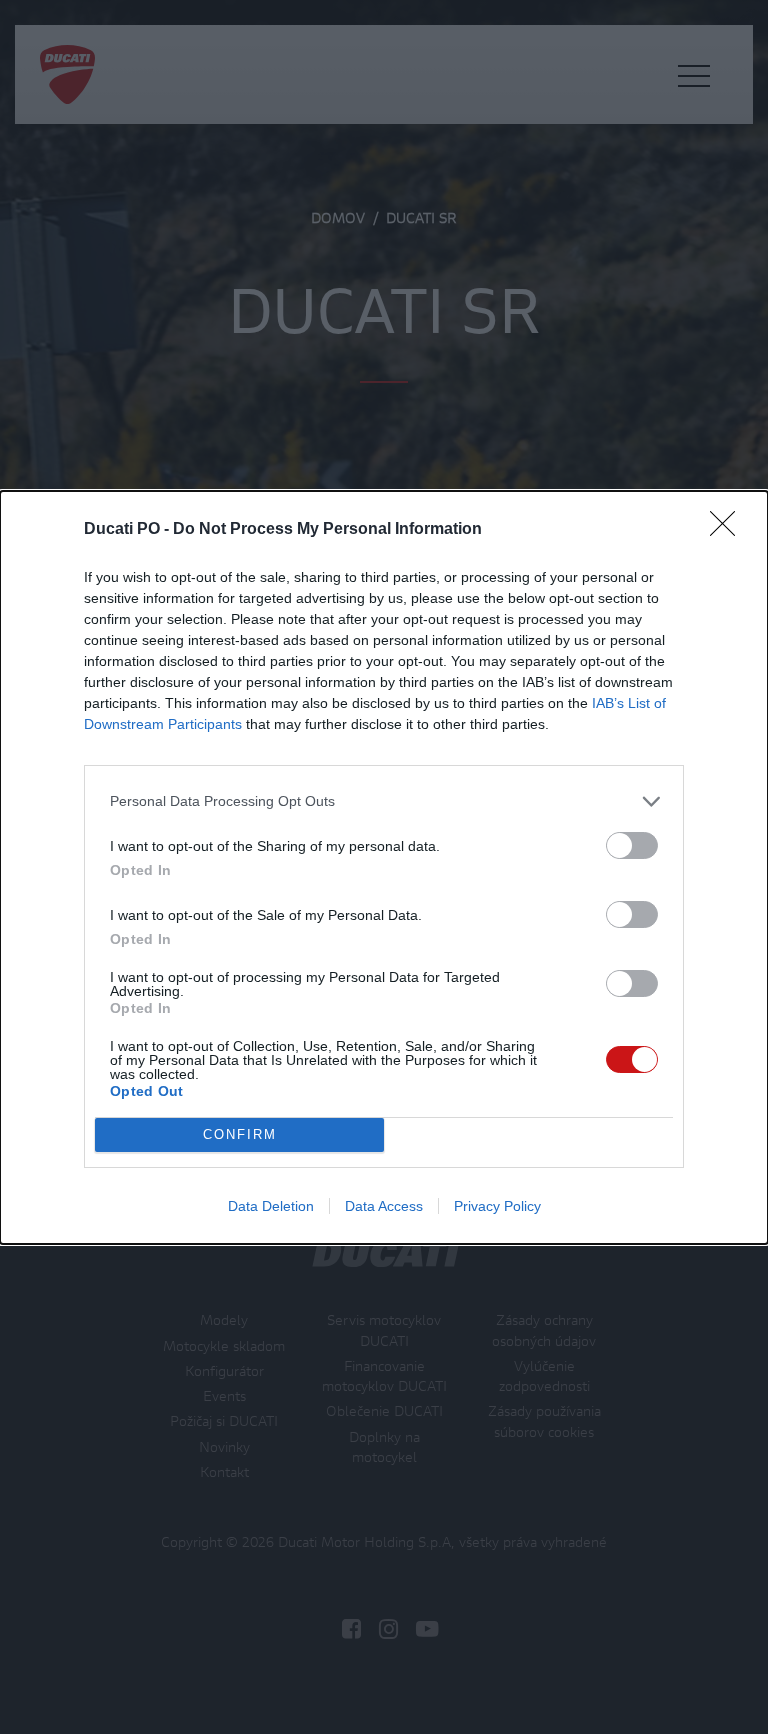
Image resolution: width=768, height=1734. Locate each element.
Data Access (384, 1206)
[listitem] (384, 801)
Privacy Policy (497, 1206)
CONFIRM (240, 1134)
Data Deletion (271, 1206)
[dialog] (384, 867)
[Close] (729, 530)
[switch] (632, 845)
